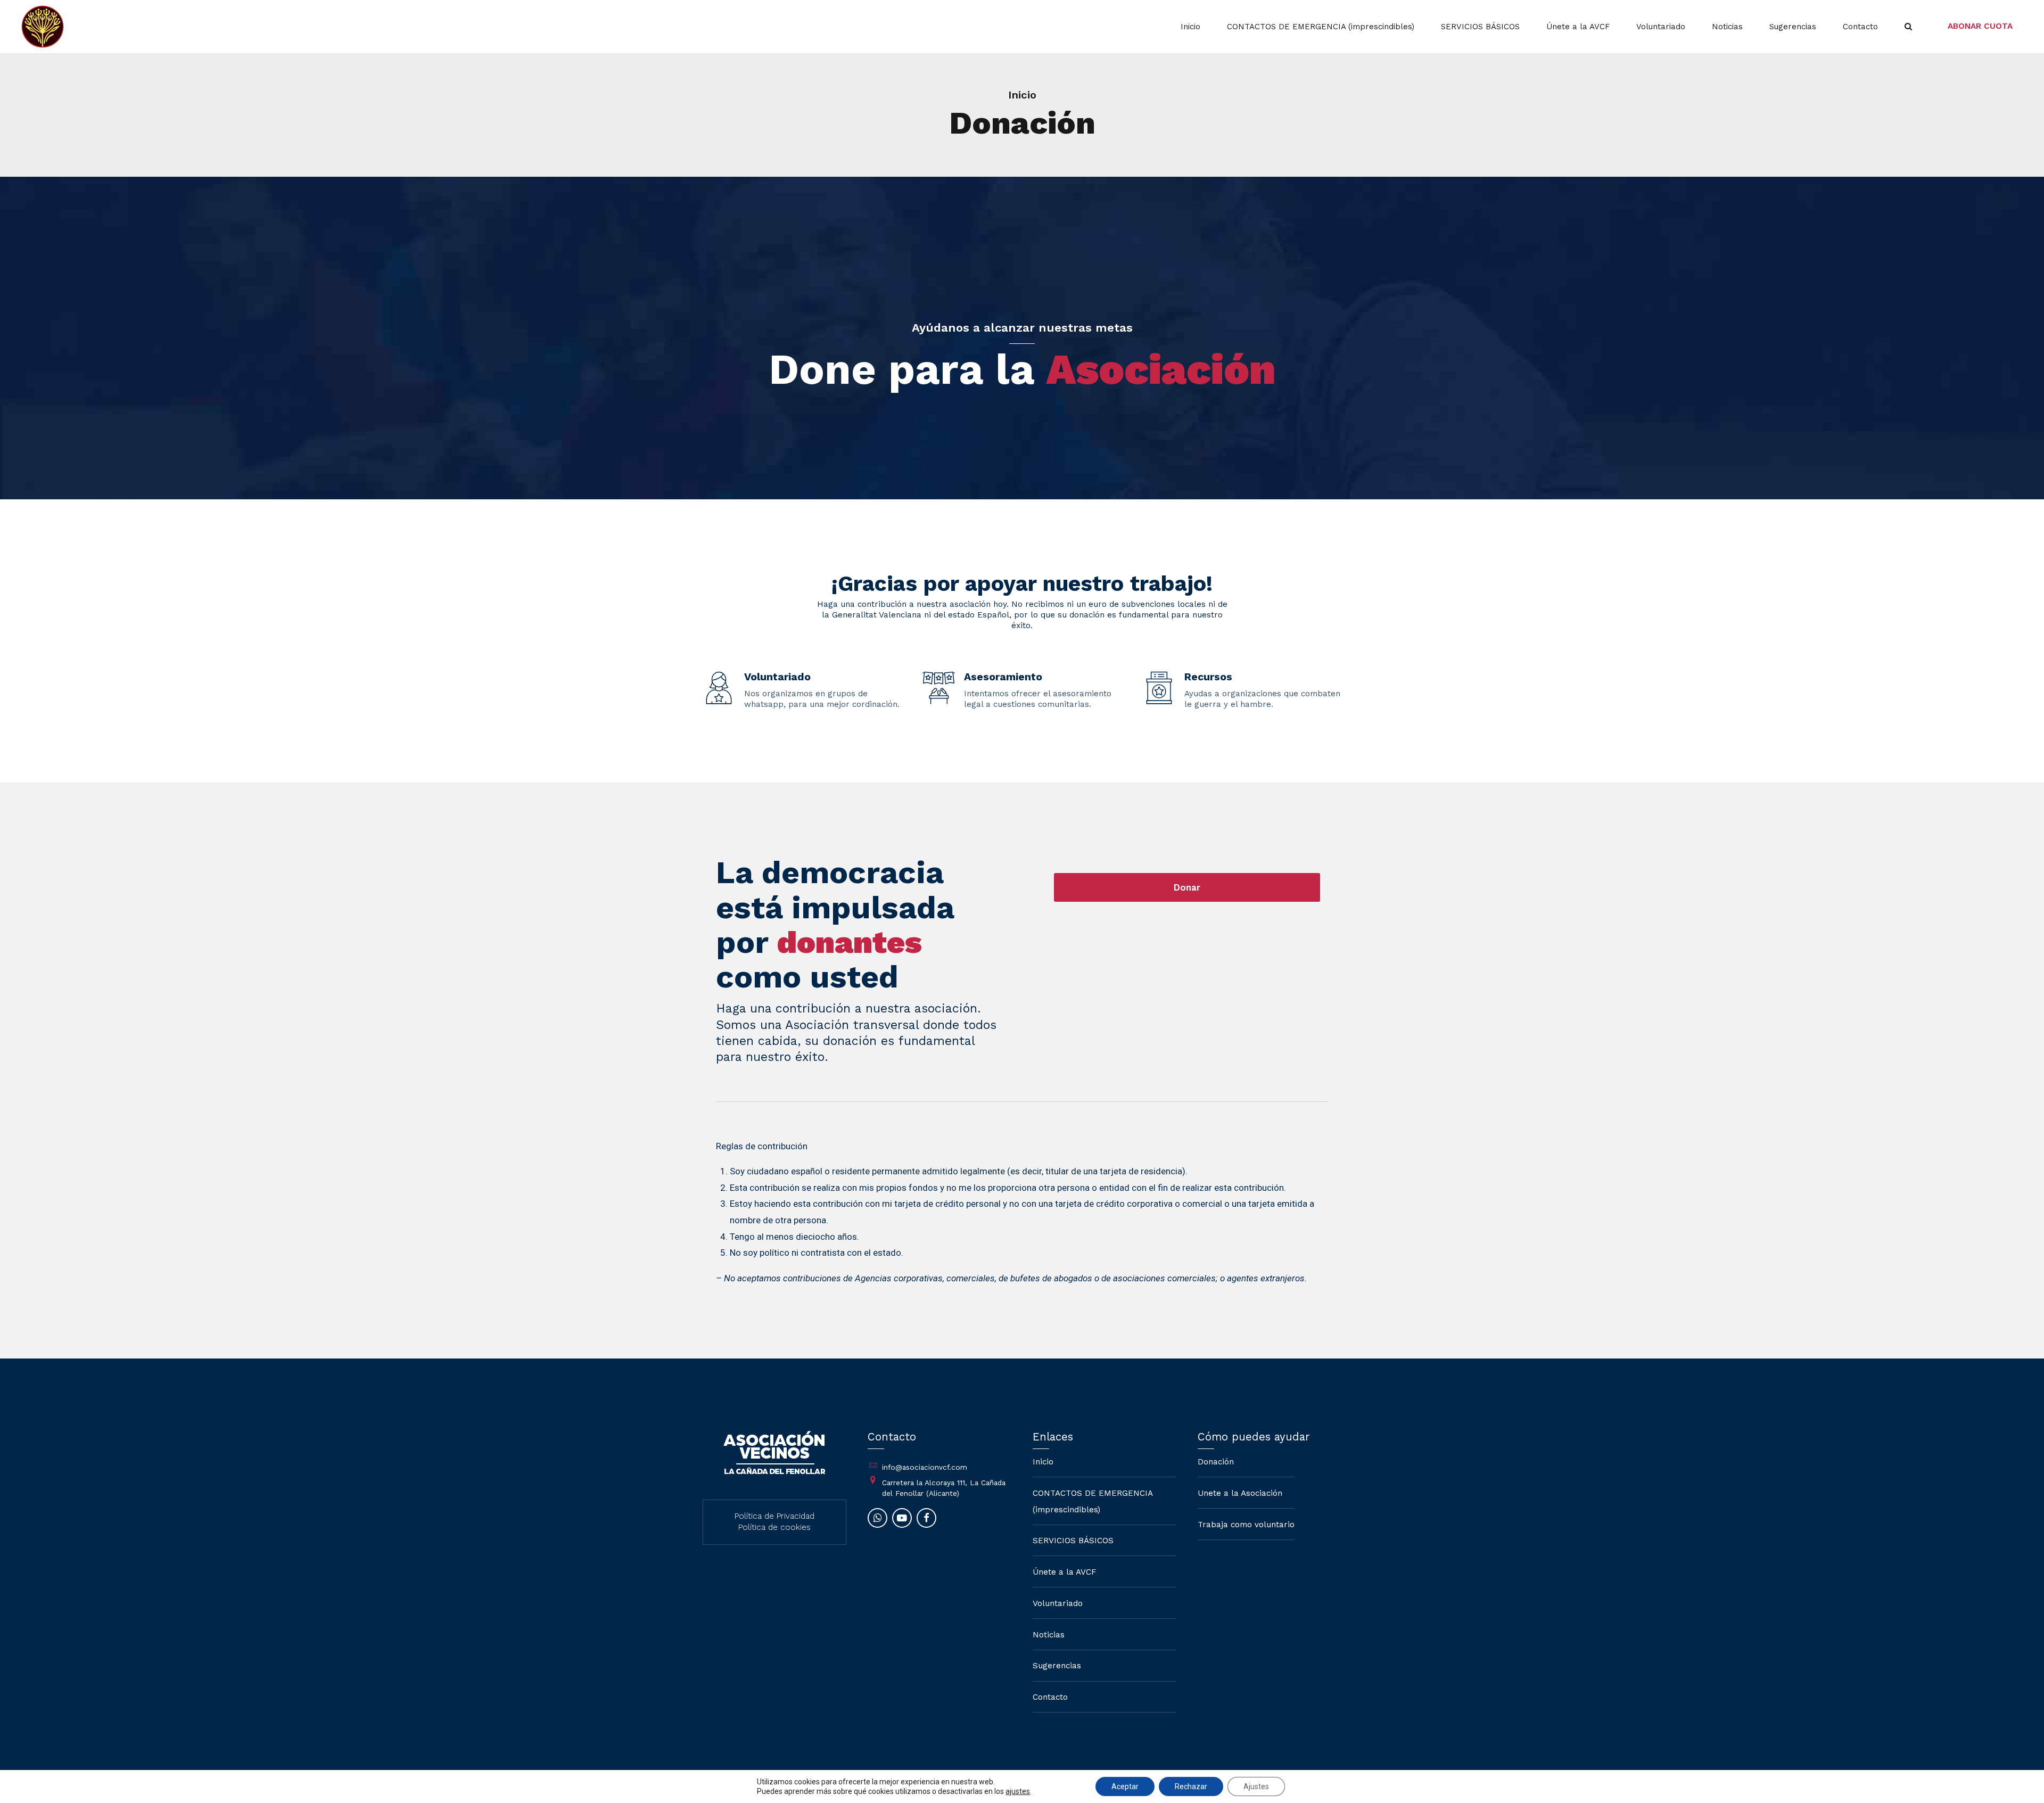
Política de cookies (774, 1527)
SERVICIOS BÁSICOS (1480, 27)
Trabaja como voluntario (1246, 1525)
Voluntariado (1661, 27)
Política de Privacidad (774, 1516)
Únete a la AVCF (1578, 27)
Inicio (1190, 27)
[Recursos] (1159, 689)
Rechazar (1191, 1786)
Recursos (1208, 677)
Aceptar (1125, 1786)
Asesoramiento (1003, 677)
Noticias (1727, 27)
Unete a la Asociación (1240, 1493)
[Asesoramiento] (939, 689)
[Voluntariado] (719, 689)
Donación (1216, 1462)
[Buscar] (1908, 26)
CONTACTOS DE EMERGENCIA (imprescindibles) (1321, 27)
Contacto (1860, 27)
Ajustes (1256, 1786)
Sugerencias (1793, 27)
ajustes (1018, 1791)
